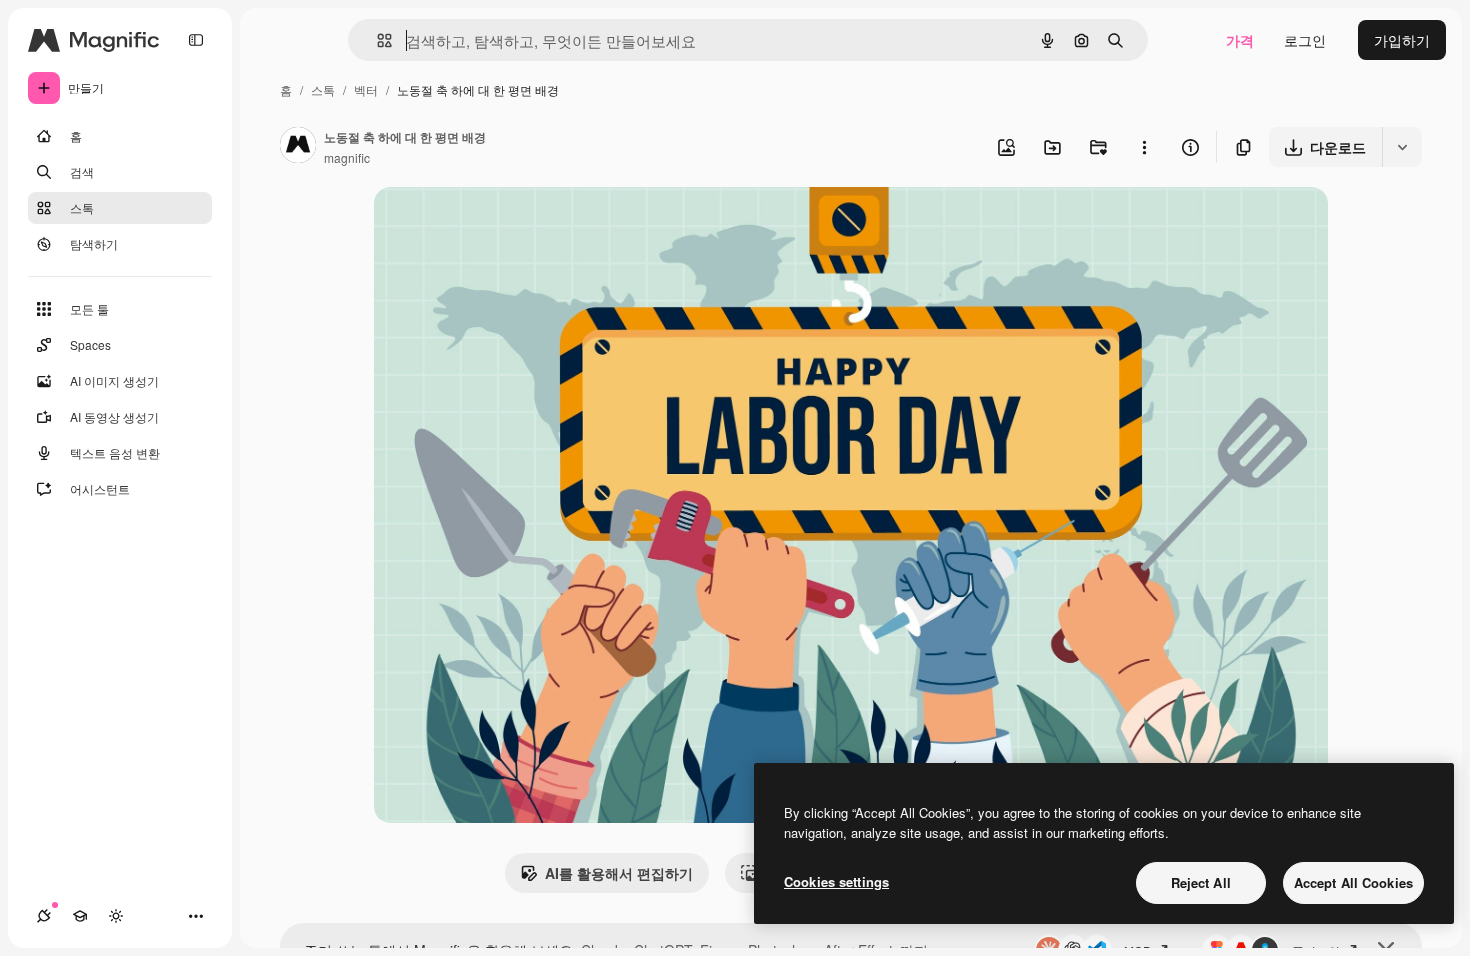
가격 (1240, 40)
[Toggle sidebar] (196, 40)
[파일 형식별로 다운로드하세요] (1402, 147)
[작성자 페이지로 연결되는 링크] (298, 147)
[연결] (44, 916)
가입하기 (1402, 40)
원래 (489, 225)
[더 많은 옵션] (1144, 147)
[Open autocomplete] (376, 40)
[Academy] (80, 916)
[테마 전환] (116, 916)
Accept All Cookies (1353, 882)
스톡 (323, 89)
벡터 (366, 89)
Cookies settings (836, 881)
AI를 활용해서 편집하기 (619, 873)
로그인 (1305, 40)
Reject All (1201, 882)
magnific (347, 157)
